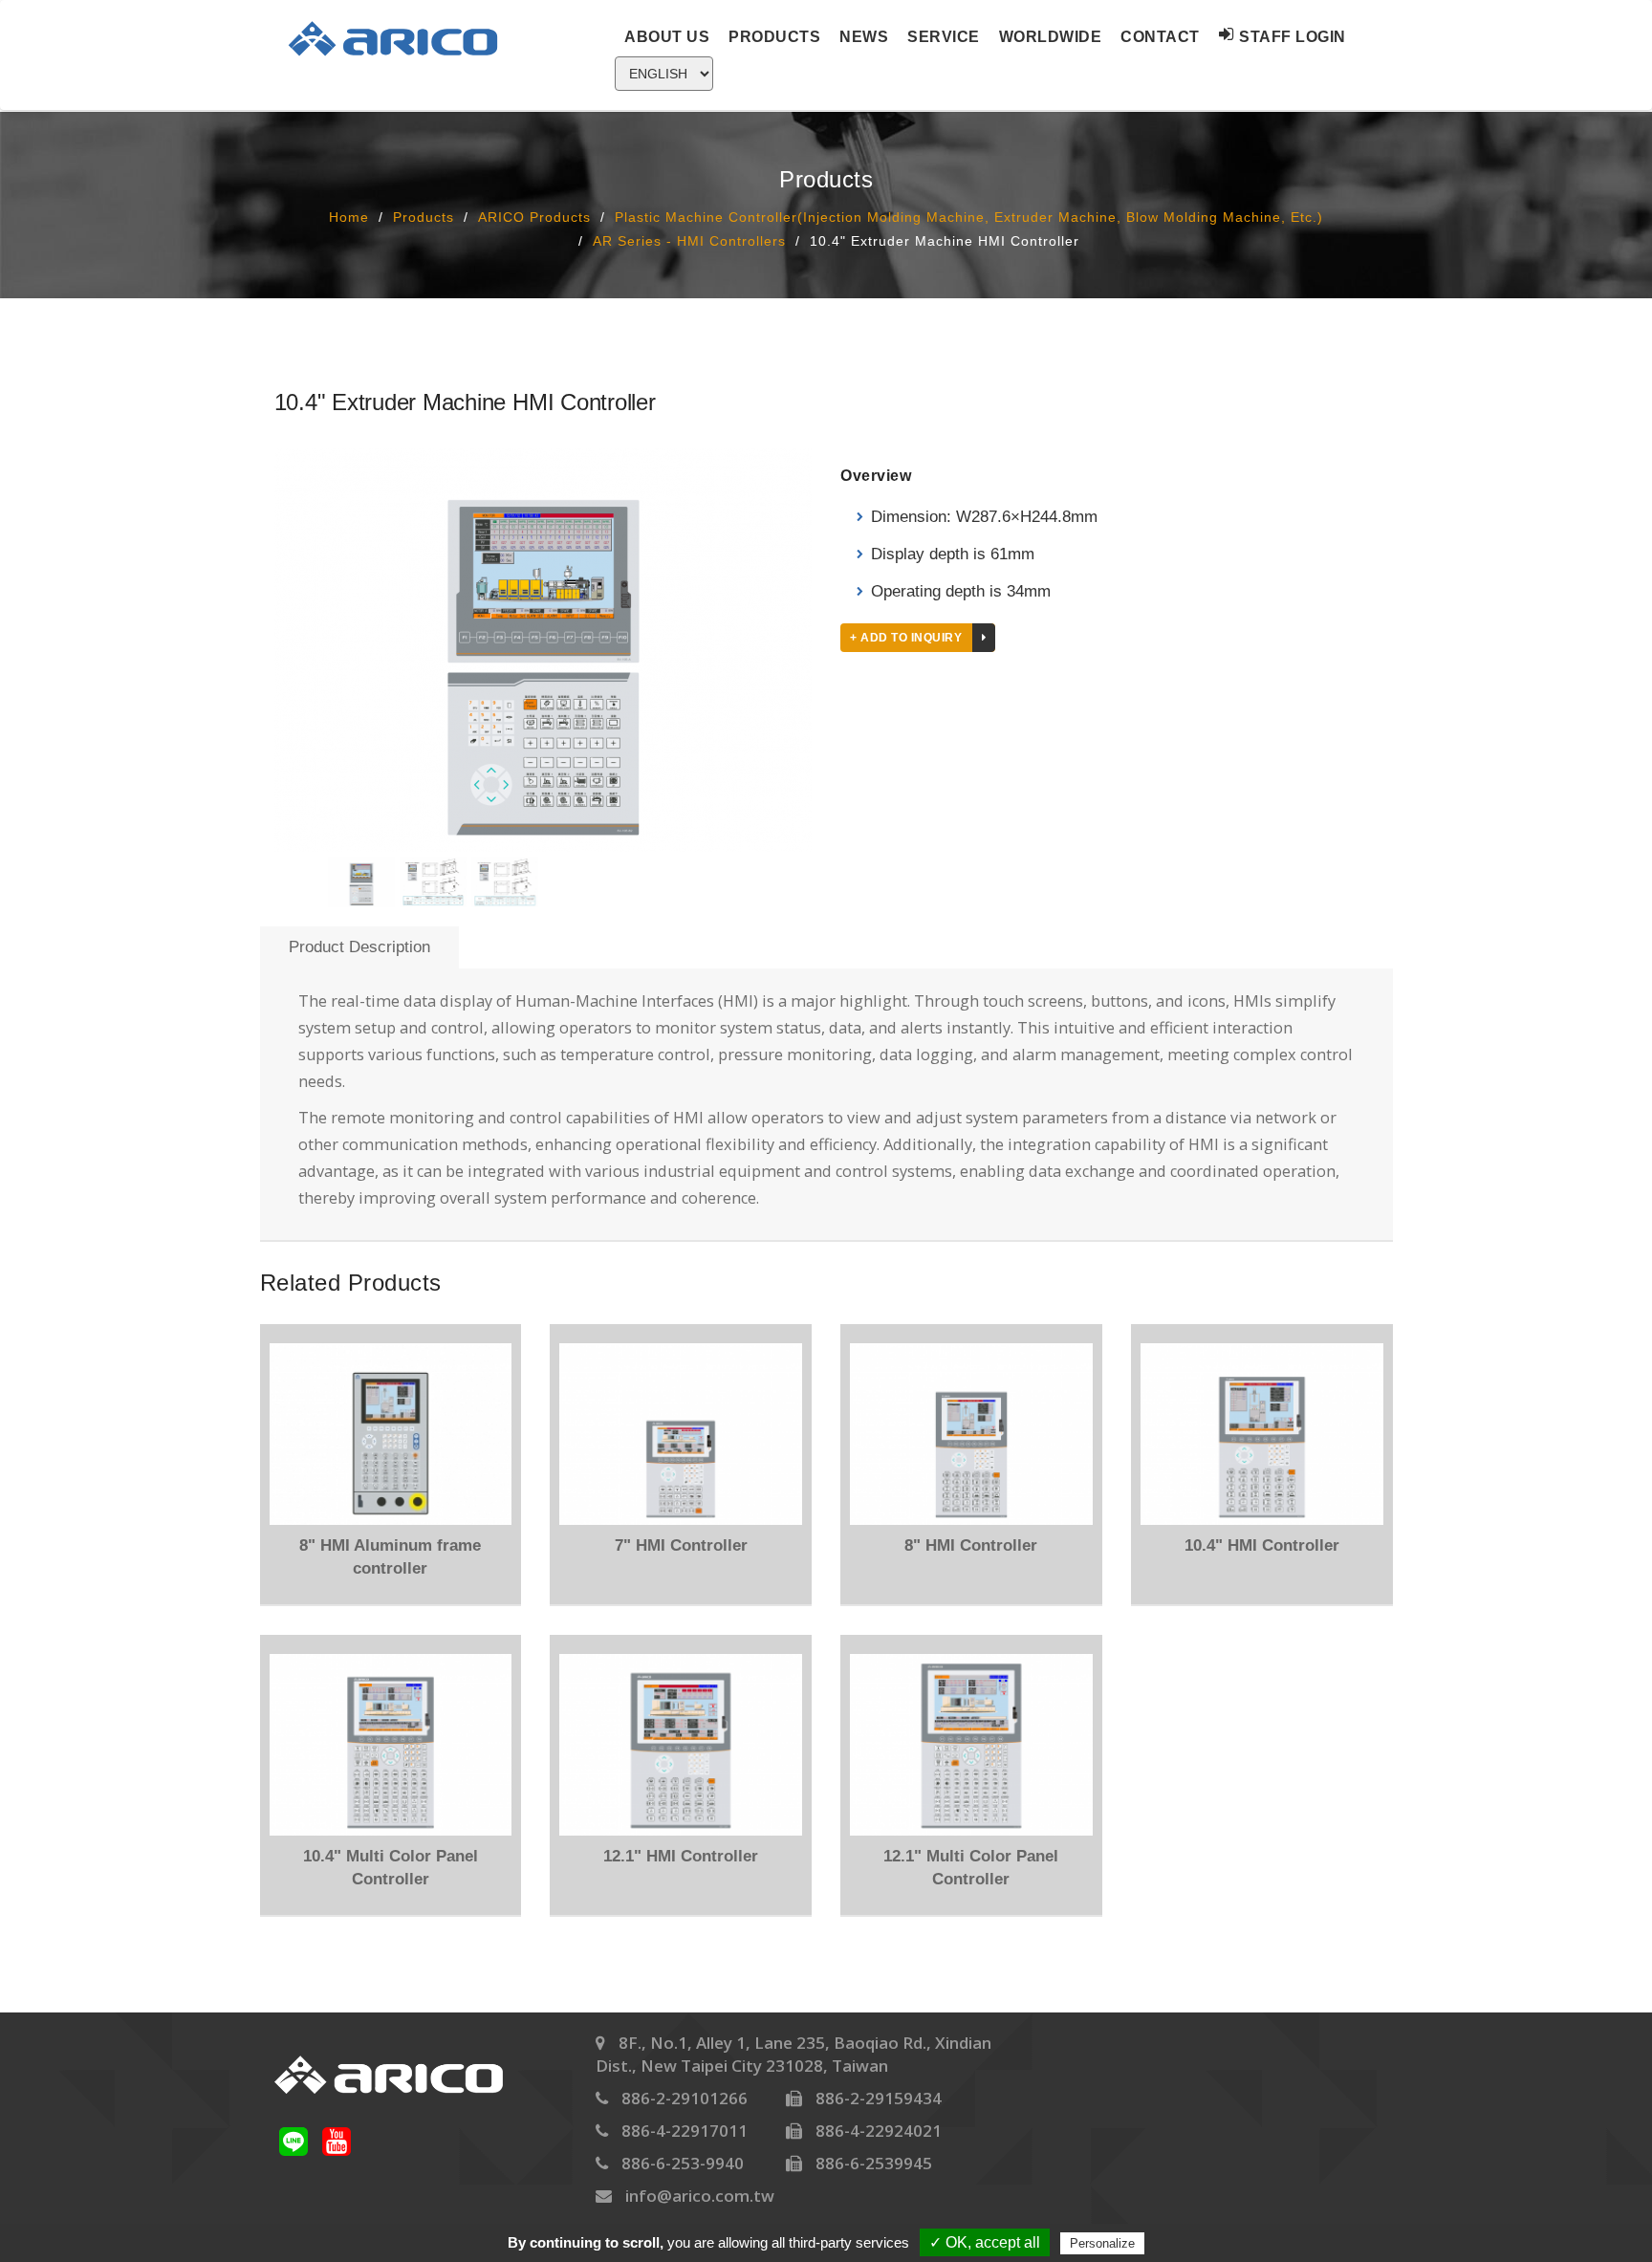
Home (349, 217)
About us (667, 37)
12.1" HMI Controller (681, 1856)
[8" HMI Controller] (971, 1434)
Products (774, 37)
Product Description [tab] (359, 947)
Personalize (1102, 2243)
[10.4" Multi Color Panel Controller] (391, 1745)
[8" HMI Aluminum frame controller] (391, 1434)
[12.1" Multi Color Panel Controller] (971, 1745)
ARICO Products (534, 217)
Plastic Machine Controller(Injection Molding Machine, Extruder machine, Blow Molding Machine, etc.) (969, 217)
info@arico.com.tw (700, 2196)
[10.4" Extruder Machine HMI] (543, 650)
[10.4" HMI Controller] (1262, 1434)
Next (840, 655)
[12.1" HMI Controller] (681, 1745)
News (864, 37)
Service (944, 37)
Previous (246, 655)
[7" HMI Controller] (681, 1434)
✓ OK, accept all (985, 2242)
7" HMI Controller (681, 1545)
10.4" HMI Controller (1262, 1545)
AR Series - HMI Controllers (689, 240)
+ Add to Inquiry (906, 638)
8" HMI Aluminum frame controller (390, 1557)
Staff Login (1293, 37)
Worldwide (1051, 37)
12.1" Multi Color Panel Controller (971, 1868)
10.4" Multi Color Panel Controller (391, 1868)
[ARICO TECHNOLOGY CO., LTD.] (404, 38)
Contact (1160, 37)
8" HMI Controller (971, 1545)
